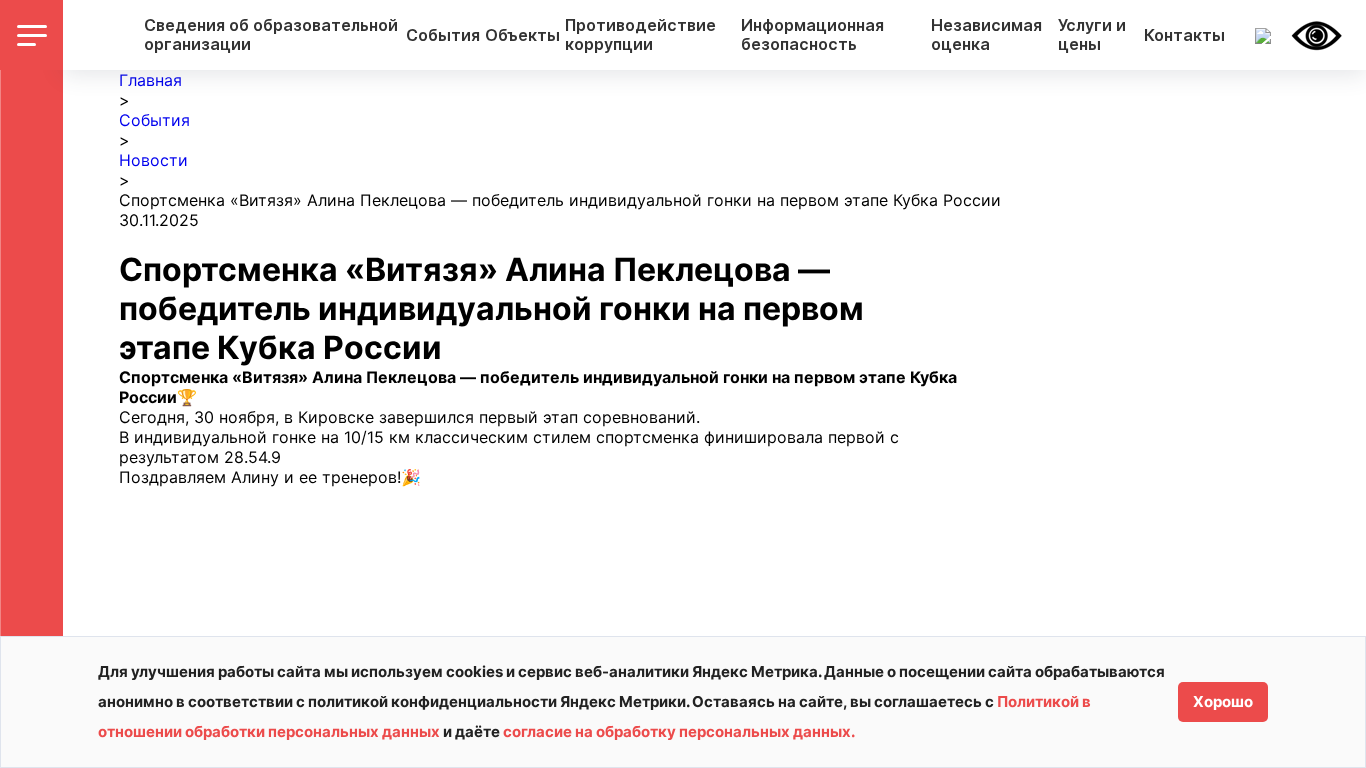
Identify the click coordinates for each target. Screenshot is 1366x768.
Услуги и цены (1092, 35)
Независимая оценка (986, 35)
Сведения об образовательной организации (271, 35)
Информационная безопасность (812, 35)
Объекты (522, 35)
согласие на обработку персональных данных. (679, 731)
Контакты (1184, 35)
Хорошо (1223, 701)
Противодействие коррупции (640, 35)
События (443, 35)
